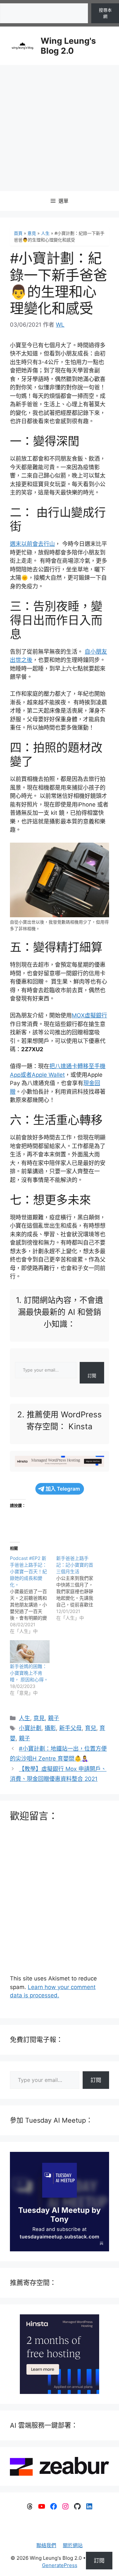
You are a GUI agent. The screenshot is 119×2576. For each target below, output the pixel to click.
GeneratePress (60, 2565)
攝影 (50, 1728)
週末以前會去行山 (32, 544)
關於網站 (73, 2545)
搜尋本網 (105, 13)
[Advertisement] (59, 128)
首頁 (18, 233)
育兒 (91, 1728)
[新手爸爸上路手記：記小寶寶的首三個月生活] (79, 1588)
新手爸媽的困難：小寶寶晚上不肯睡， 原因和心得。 (29, 1673)
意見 (32, 233)
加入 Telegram (63, 1489)
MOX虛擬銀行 (89, 1015)
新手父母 (70, 1728)
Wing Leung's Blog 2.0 (68, 46)
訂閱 (92, 1376)
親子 (54, 1718)
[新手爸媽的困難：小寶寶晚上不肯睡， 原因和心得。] (30, 1652)
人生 (45, 233)
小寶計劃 (30, 1728)
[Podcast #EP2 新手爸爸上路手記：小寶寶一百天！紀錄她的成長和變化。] (33, 1595)
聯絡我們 (46, 2545)
